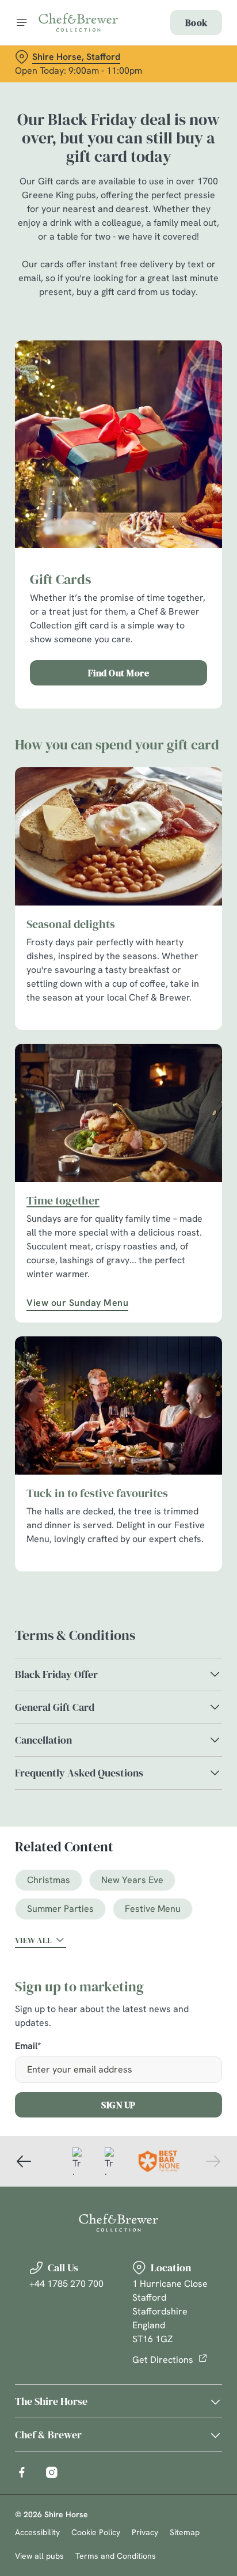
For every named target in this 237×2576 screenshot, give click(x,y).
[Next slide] (213, 2161)
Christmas (49, 1880)
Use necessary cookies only (118, 1496)
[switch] (207, 1304)
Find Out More (119, 673)
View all (33, 1940)
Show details (175, 1422)
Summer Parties (60, 1909)
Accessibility (37, 2532)
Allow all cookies (118, 1459)
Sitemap (185, 2532)
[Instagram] (52, 2472)
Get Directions (163, 2360)
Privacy (145, 2532)
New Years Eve (132, 1880)
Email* (28, 2046)
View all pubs (39, 2556)
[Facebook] (22, 2472)
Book (196, 22)
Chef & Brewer (48, 2435)
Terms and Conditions (116, 2556)
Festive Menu (153, 1909)
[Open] (22, 22)
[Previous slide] (24, 2161)
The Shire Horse (51, 2401)
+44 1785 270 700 (66, 2284)
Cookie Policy (96, 2532)
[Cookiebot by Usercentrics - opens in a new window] (173, 1070)
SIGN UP (118, 2105)
